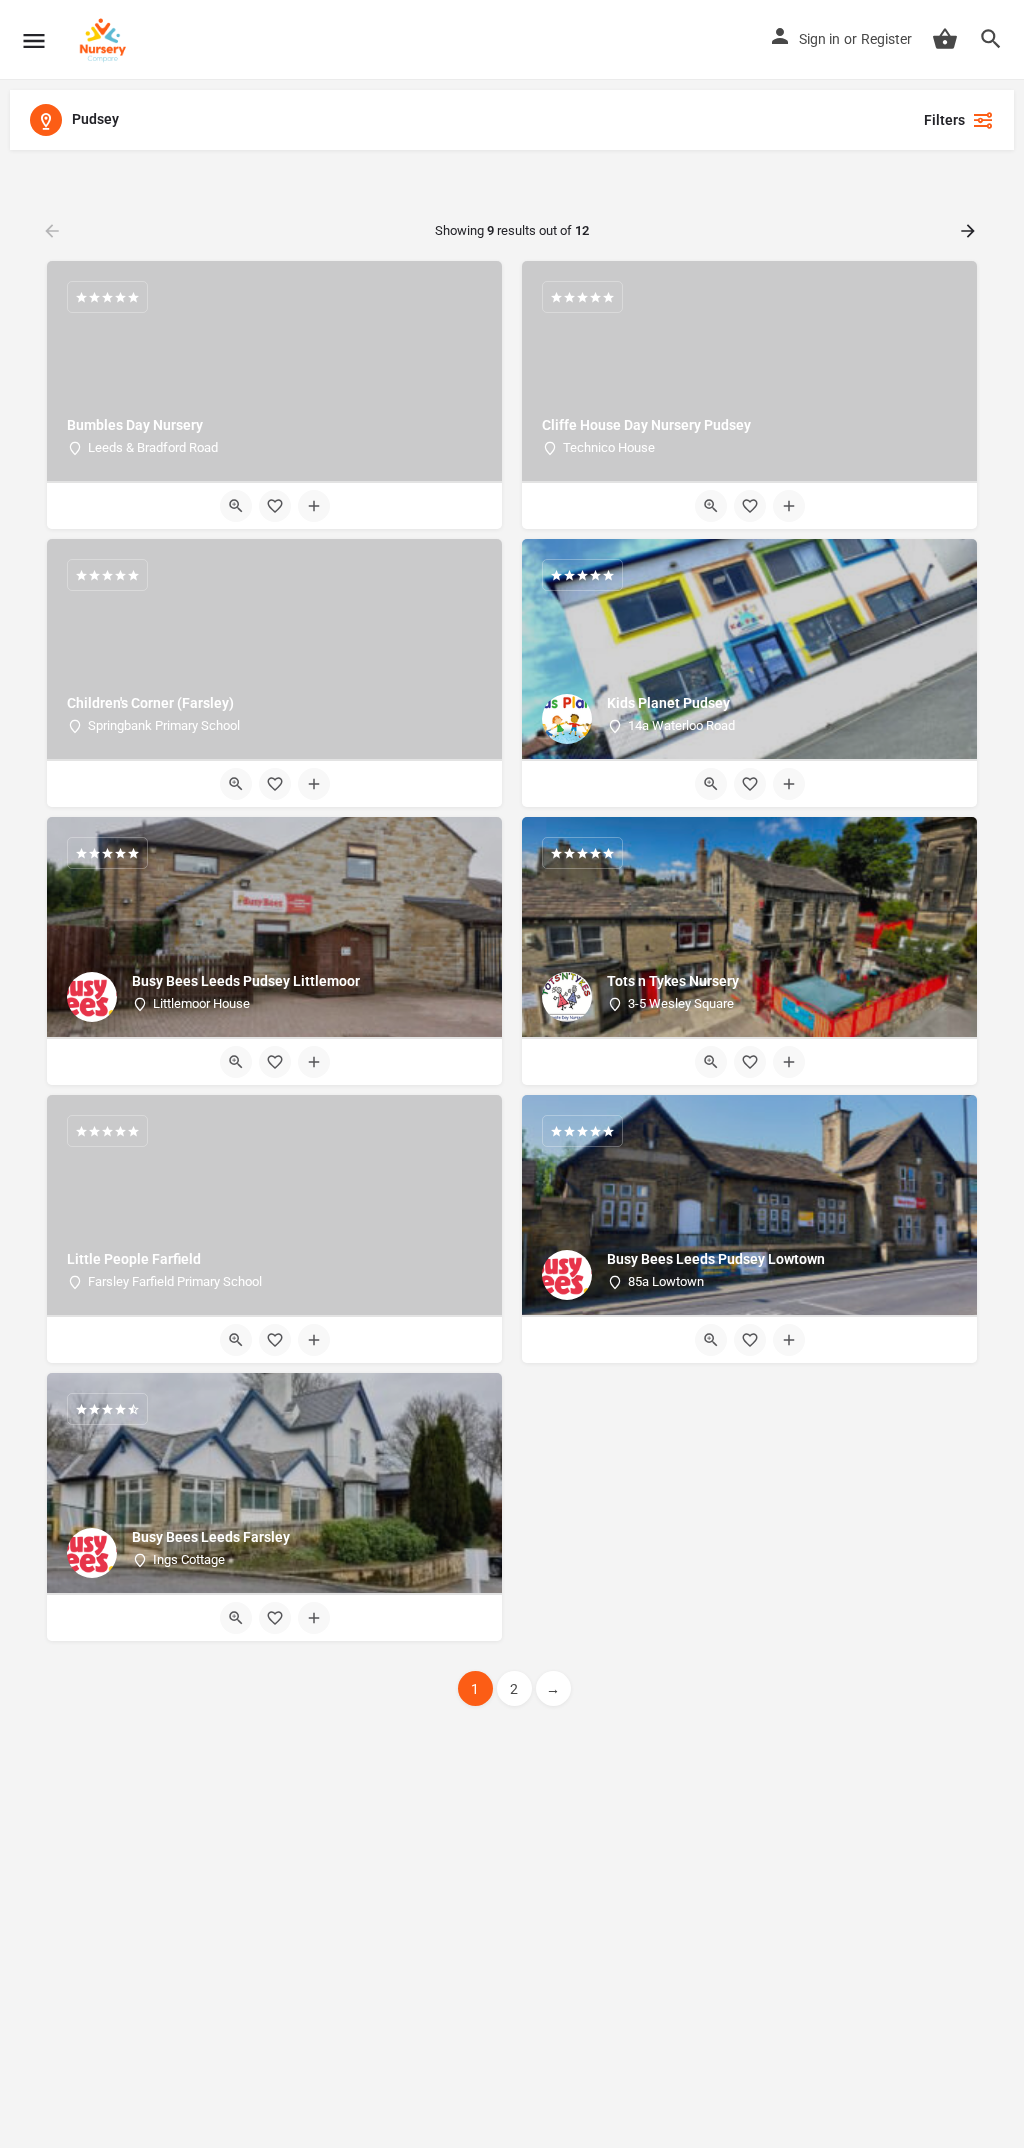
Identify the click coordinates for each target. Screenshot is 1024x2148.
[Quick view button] (236, 506)
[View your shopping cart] (945, 39)
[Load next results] (970, 231)
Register (886, 39)
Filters (944, 120)
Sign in (819, 39)
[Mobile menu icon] (34, 40)
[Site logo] (105, 40)
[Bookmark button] (275, 506)
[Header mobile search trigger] (991, 39)
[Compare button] (314, 506)
